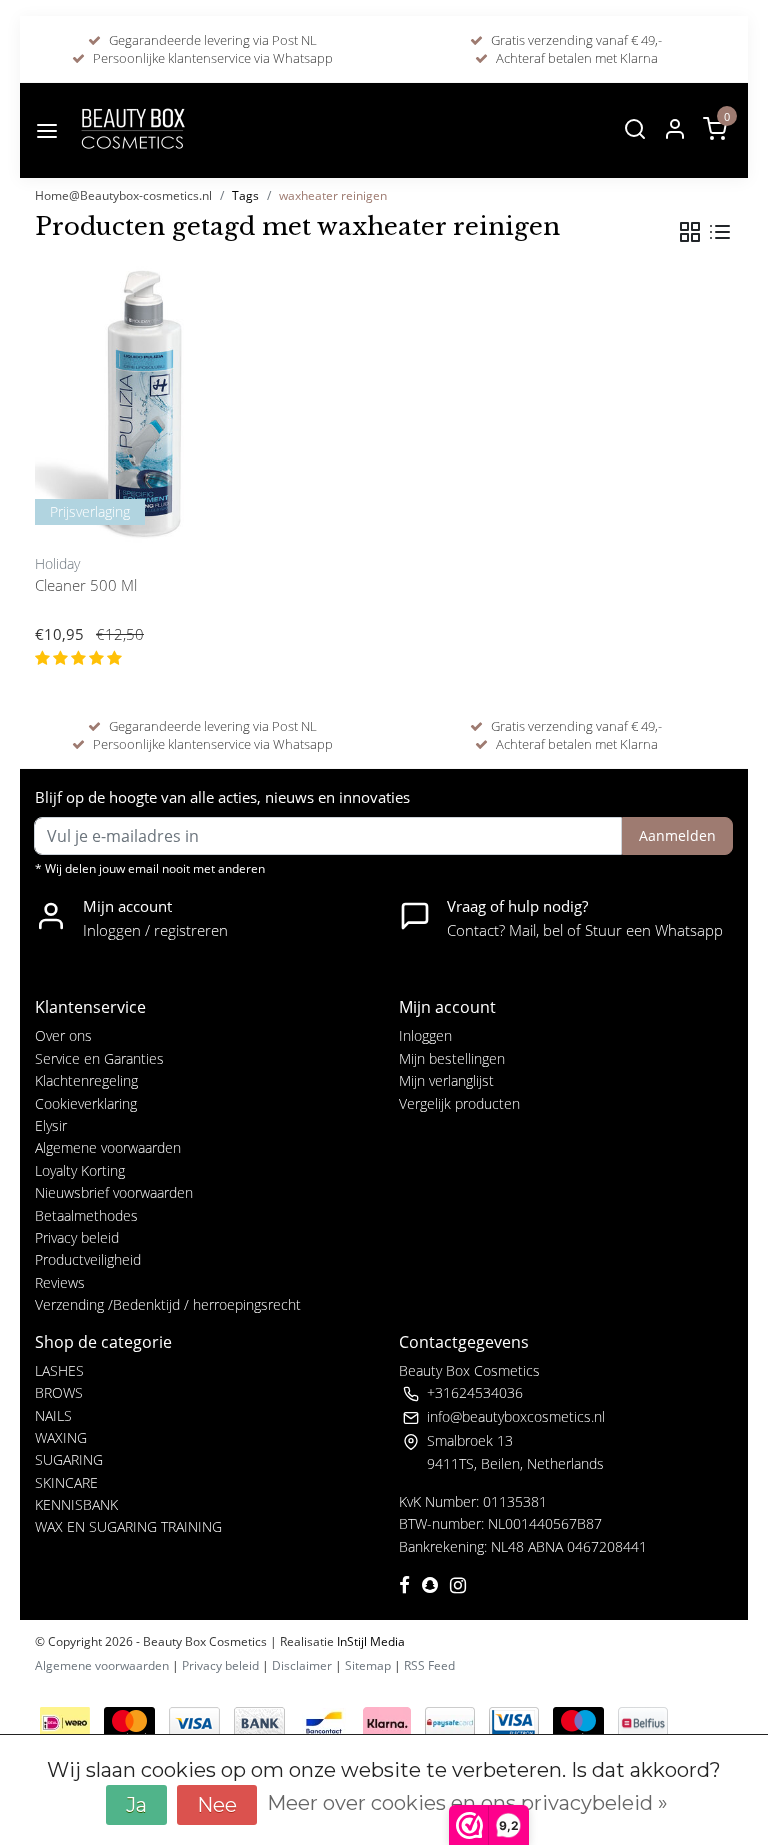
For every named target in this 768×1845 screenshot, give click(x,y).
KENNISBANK (76, 1504)
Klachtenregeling (86, 1080)
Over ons (63, 1035)
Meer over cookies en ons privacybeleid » (467, 1803)
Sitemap (368, 1665)
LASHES (59, 1370)
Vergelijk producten (459, 1103)
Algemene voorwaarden (108, 1147)
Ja (136, 1805)
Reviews (60, 1282)
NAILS (53, 1415)
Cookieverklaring (86, 1103)
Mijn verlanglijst (446, 1080)
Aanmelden (677, 835)
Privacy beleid (77, 1237)
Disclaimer (302, 1665)
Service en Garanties (99, 1058)
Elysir (51, 1125)
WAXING (61, 1437)
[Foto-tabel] (690, 232)
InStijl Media (369, 1641)
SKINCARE (66, 1482)
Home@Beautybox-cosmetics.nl (123, 195)
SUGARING (69, 1459)
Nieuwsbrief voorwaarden (114, 1192)
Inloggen (425, 1035)
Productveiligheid (88, 1259)
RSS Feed (429, 1665)
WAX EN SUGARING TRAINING (128, 1526)
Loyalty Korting (80, 1170)
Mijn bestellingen (452, 1058)
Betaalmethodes (86, 1215)
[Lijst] (720, 232)
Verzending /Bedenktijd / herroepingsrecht (168, 1304)
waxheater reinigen (333, 195)
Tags (245, 195)
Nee (217, 1805)
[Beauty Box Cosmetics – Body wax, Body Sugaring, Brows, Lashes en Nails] (132, 130)
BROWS (59, 1392)
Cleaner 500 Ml (86, 585)
